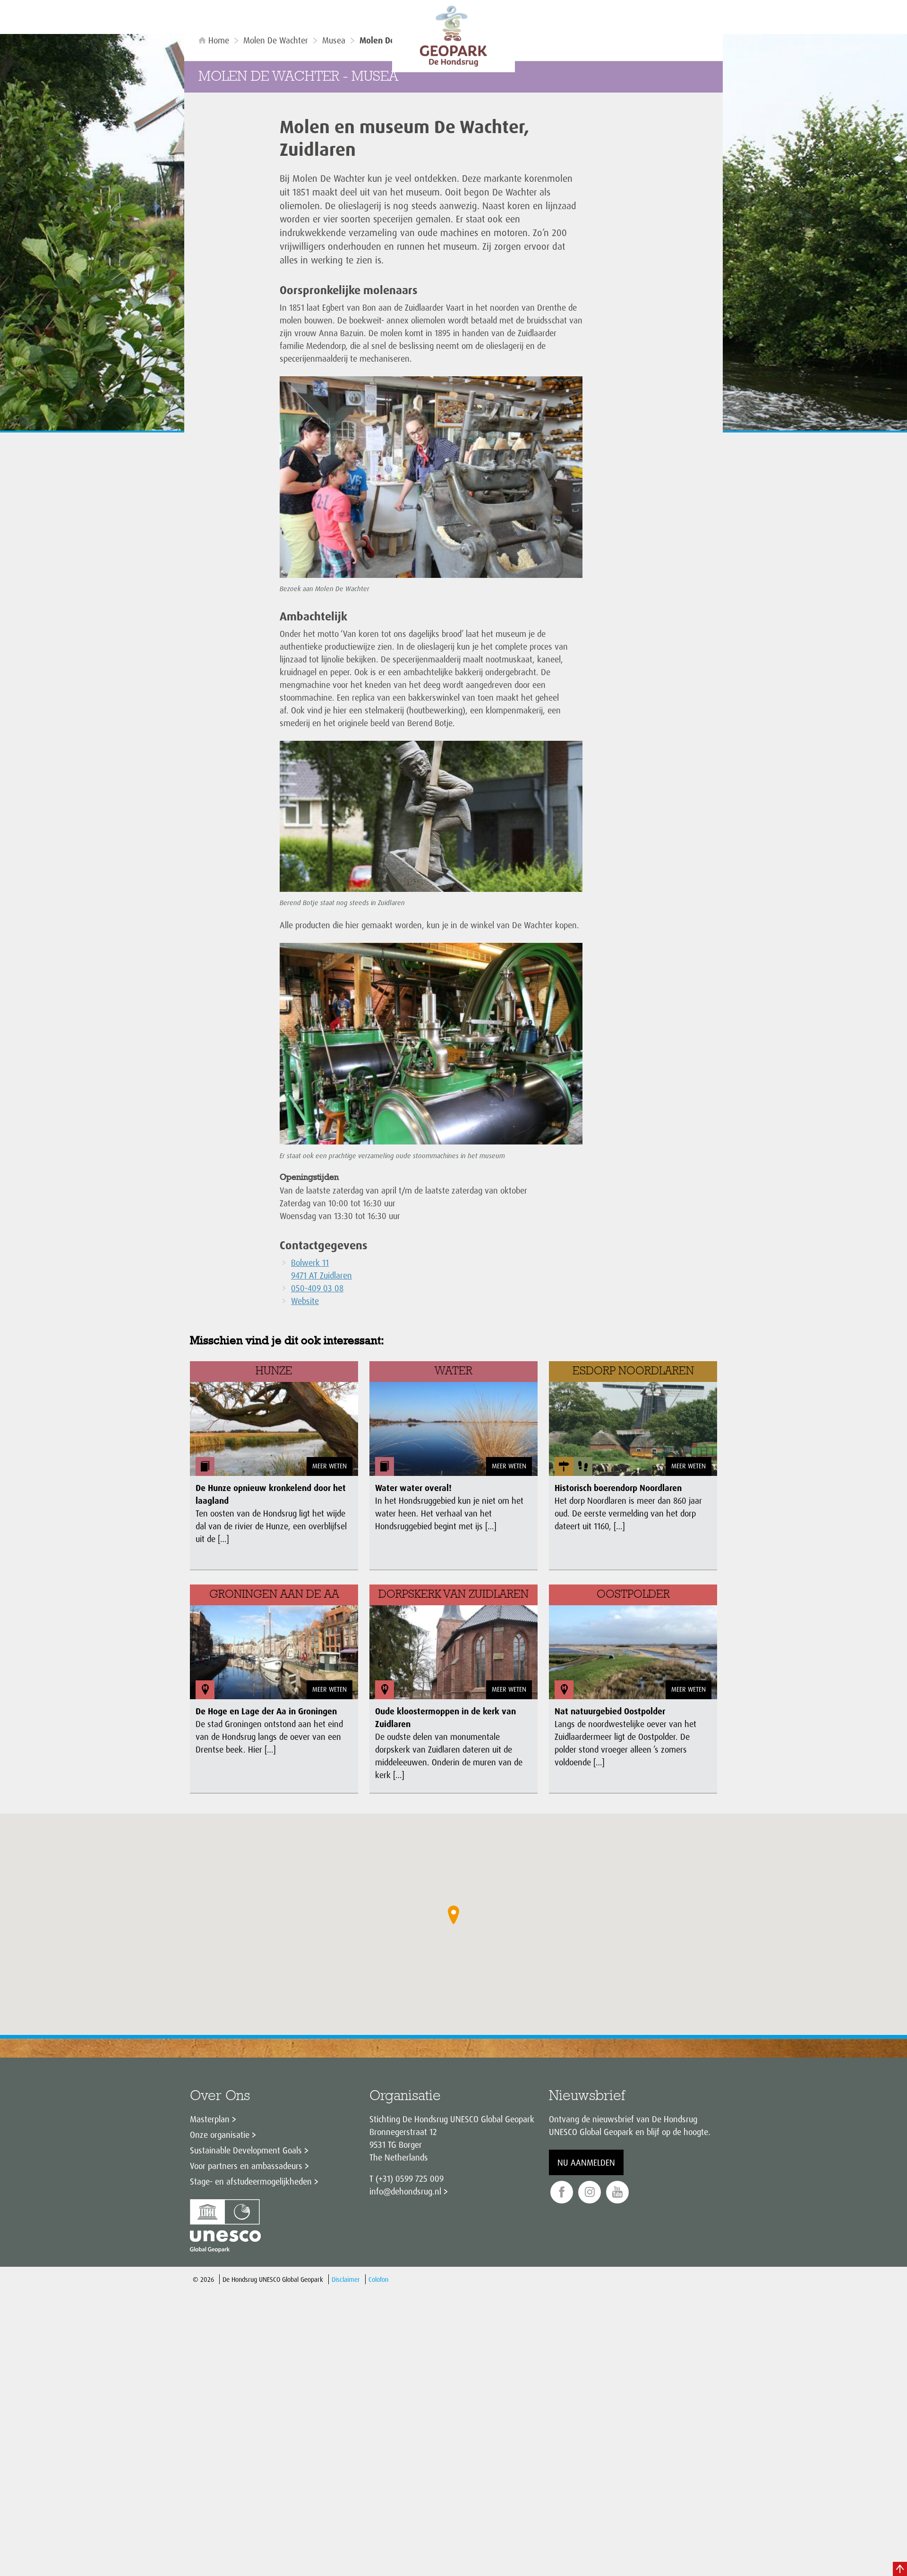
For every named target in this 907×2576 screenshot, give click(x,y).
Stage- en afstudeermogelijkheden (251, 2181)
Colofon (378, 2279)
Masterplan (210, 2119)
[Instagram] (590, 2192)
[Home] (453, 36)
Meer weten (329, 1466)
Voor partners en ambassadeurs (246, 2166)
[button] (453, 1915)
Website (305, 1301)
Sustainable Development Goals (246, 2150)
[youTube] (617, 2192)
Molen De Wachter (276, 40)
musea (334, 40)
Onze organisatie (220, 2135)
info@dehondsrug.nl (405, 2191)
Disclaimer (346, 2279)
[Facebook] (562, 2192)
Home (219, 40)
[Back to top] (900, 2569)
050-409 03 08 (317, 1288)
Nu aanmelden (586, 2162)
